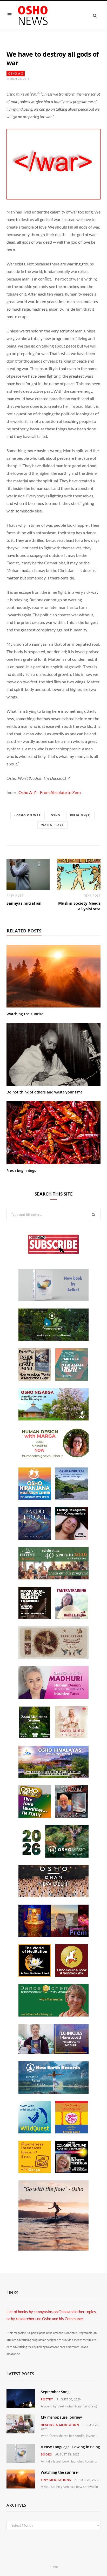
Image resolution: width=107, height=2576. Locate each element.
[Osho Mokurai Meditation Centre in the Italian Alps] (72, 1498)
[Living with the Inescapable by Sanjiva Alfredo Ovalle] (72, 1816)
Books (46, 2454)
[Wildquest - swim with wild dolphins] (35, 2132)
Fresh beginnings (21, 1170)
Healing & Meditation (60, 2425)
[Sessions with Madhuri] (53, 1697)
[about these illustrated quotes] (53, 2249)
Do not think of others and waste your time (45, 1092)
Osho (55, 815)
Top (55, 2567)
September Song (55, 2392)
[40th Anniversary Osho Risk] (53, 1578)
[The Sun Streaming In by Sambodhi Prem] (53, 1936)
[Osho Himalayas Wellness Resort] (53, 1777)
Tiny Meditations (56, 2480)
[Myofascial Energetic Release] (72, 1379)
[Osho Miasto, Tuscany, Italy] (53, 1856)
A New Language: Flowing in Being (70, 2447)
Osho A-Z (16, 73)
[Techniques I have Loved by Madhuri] (53, 2052)
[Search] (92, 15)
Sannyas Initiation (24, 903)
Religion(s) (80, 815)
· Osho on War (28, 815)
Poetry (47, 2399)
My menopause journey (61, 2417)
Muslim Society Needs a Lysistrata (79, 906)
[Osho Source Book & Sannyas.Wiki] (72, 1975)
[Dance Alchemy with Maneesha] (53, 2015)
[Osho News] (33, 16)
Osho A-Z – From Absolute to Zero (50, 792)
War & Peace (52, 825)
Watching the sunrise (25, 1014)
